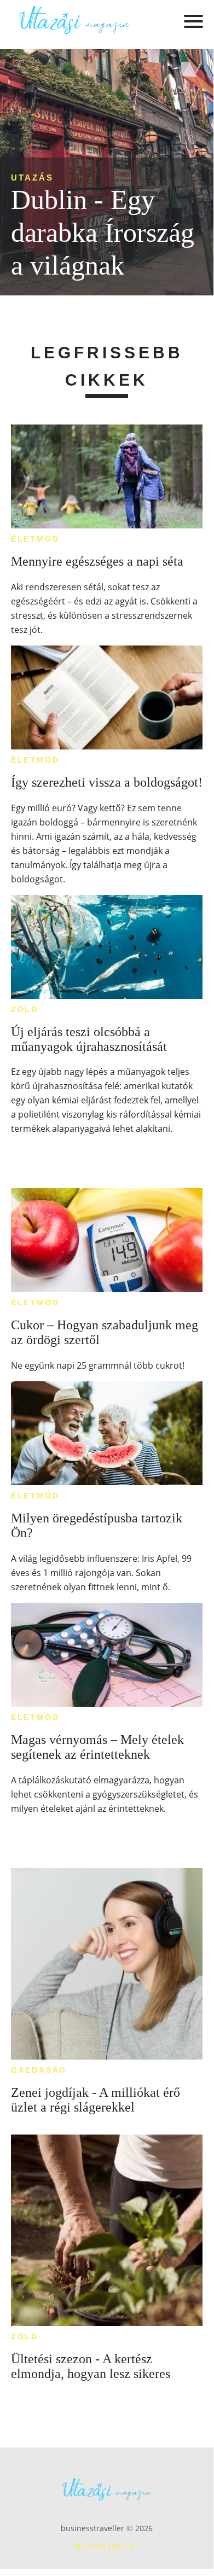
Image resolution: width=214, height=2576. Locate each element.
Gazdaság (39, 2070)
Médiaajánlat (107, 2546)
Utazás (32, 178)
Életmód (35, 539)
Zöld (25, 1009)
